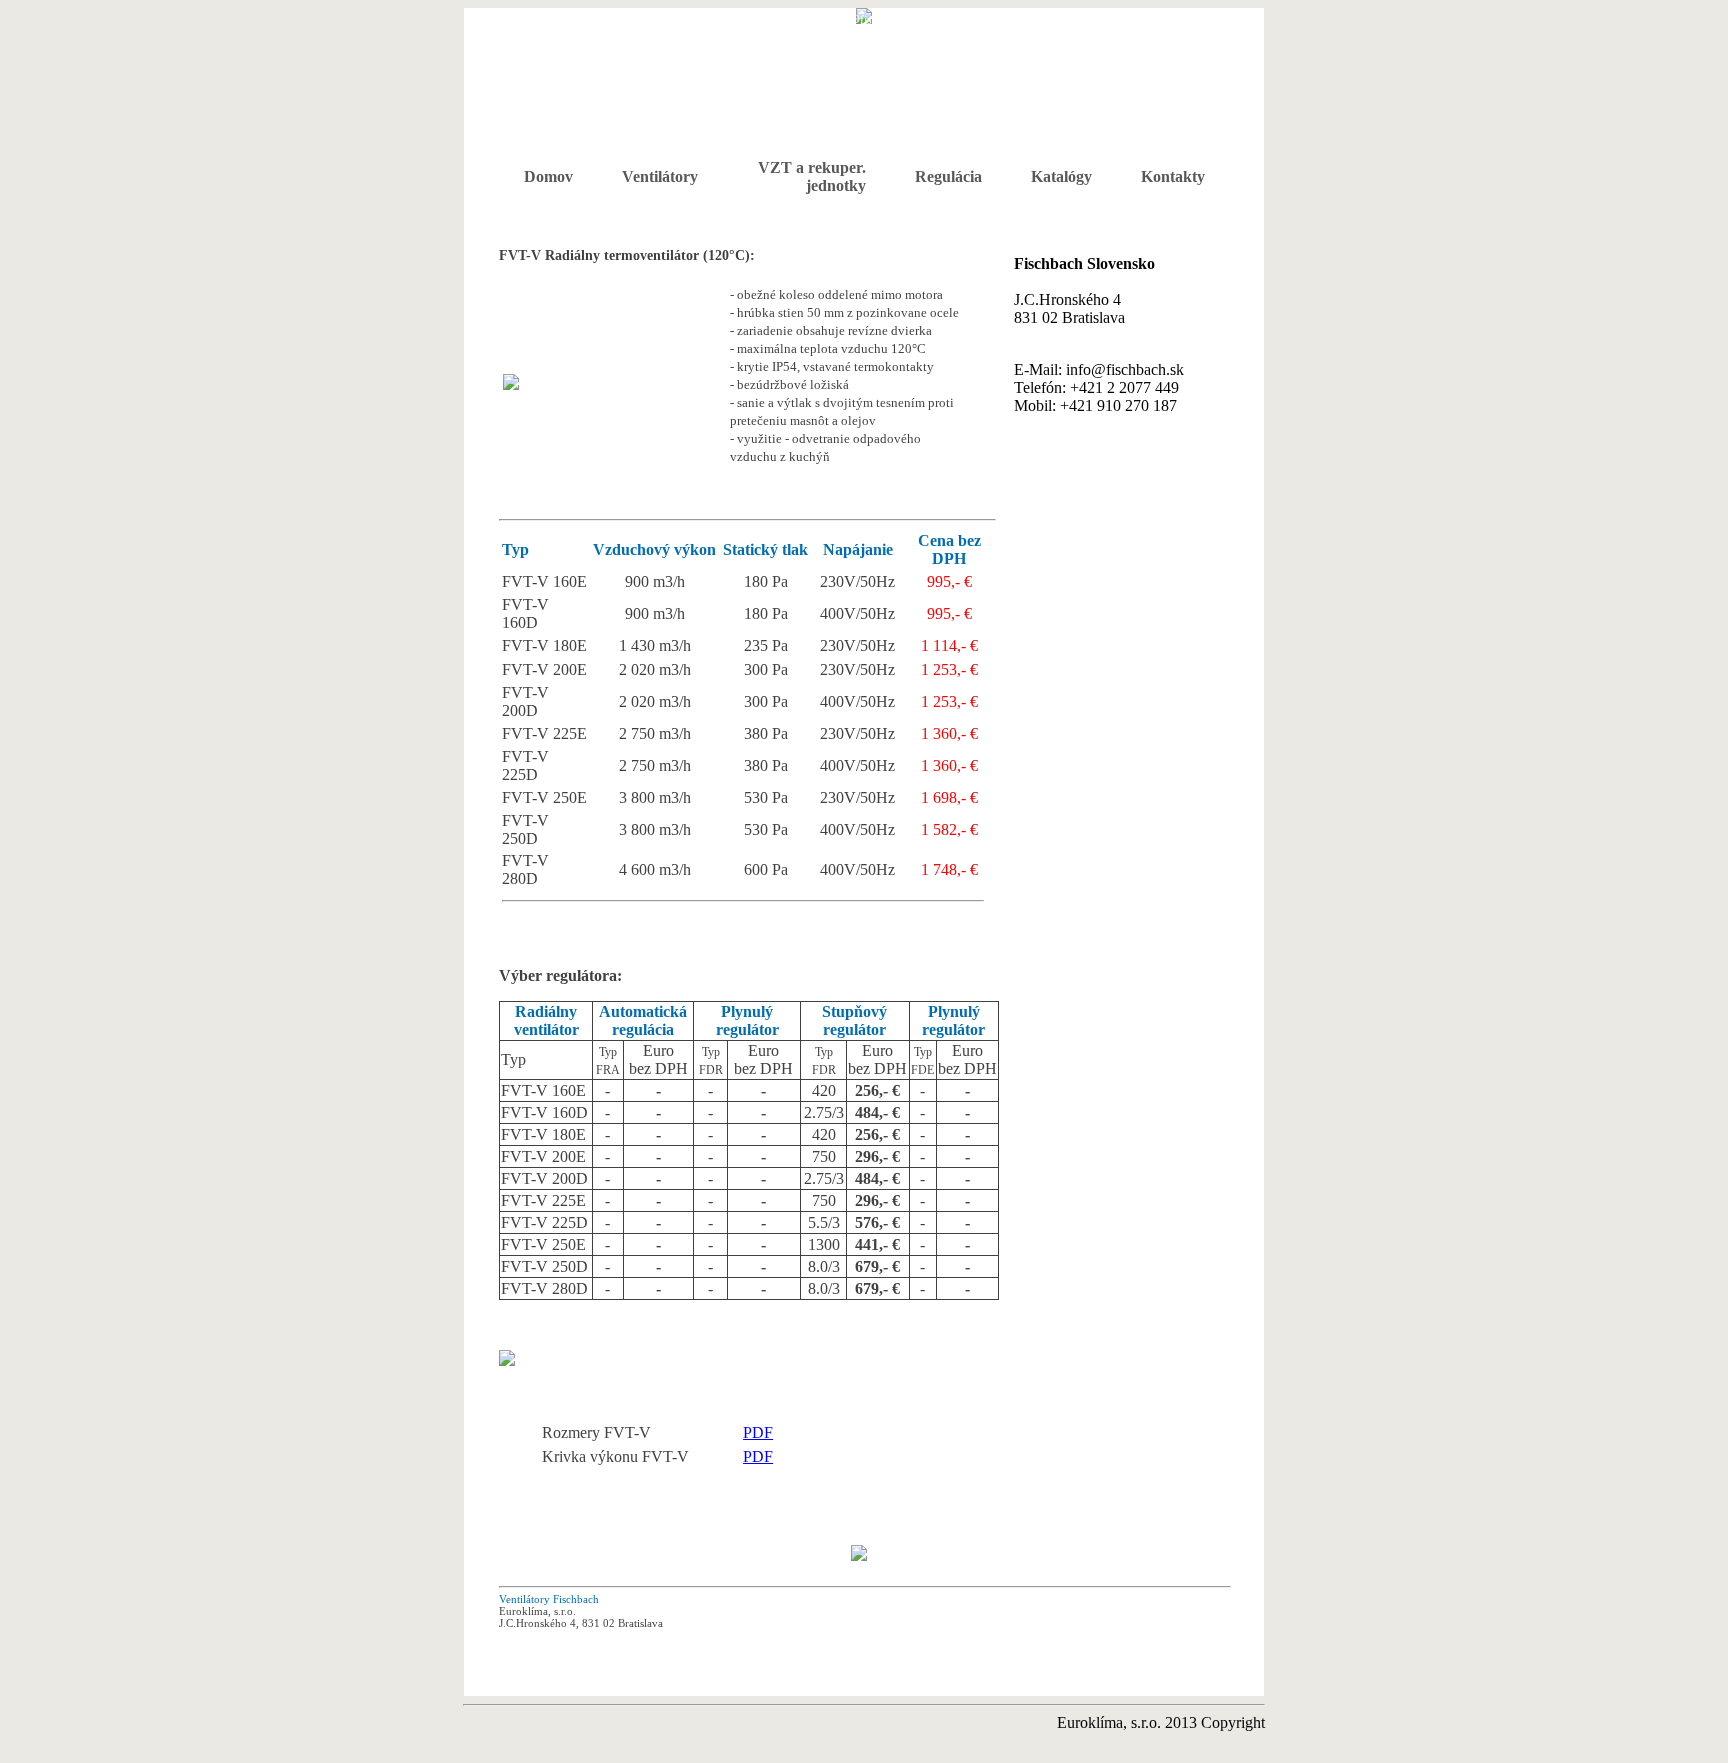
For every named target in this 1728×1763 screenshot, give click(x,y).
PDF (758, 1432)
